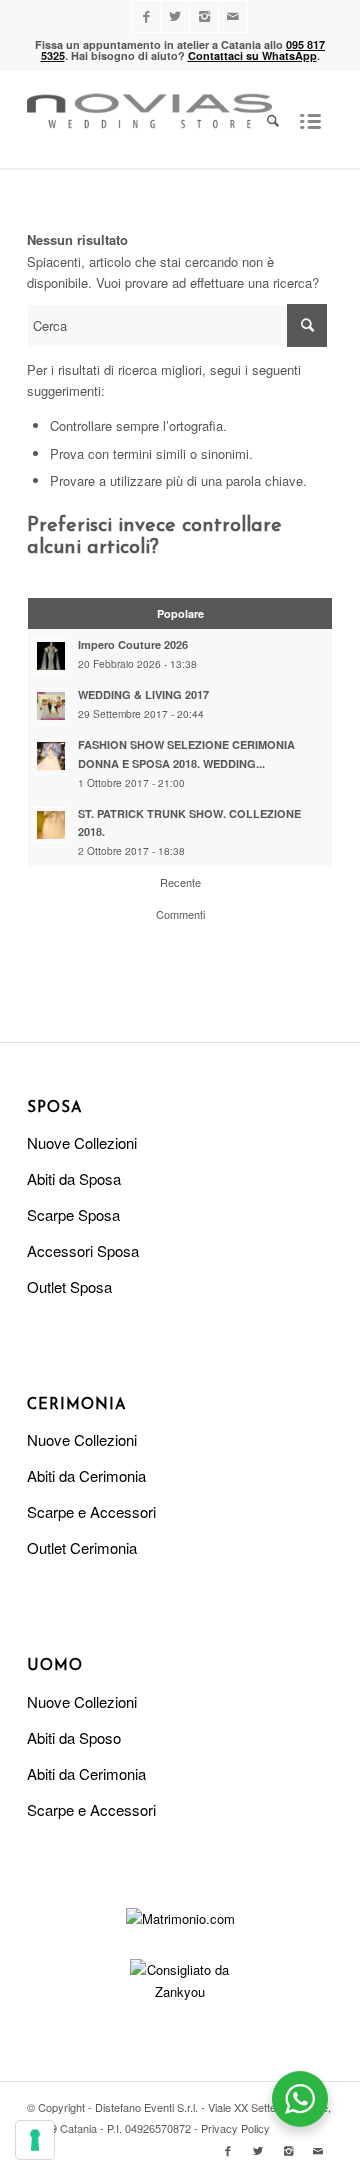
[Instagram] (204, 16)
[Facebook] (146, 16)
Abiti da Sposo (74, 1737)
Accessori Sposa (83, 1250)
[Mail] (233, 16)
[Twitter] (175, 16)
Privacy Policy (235, 2128)
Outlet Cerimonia (82, 1547)
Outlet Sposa (69, 1286)
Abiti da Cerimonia (86, 1475)
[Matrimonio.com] (180, 1918)
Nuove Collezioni (82, 1142)
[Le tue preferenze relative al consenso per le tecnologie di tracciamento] (35, 2140)
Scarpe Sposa (73, 1214)
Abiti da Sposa (74, 1178)
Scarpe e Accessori (91, 1511)
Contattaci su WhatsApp (252, 55)
